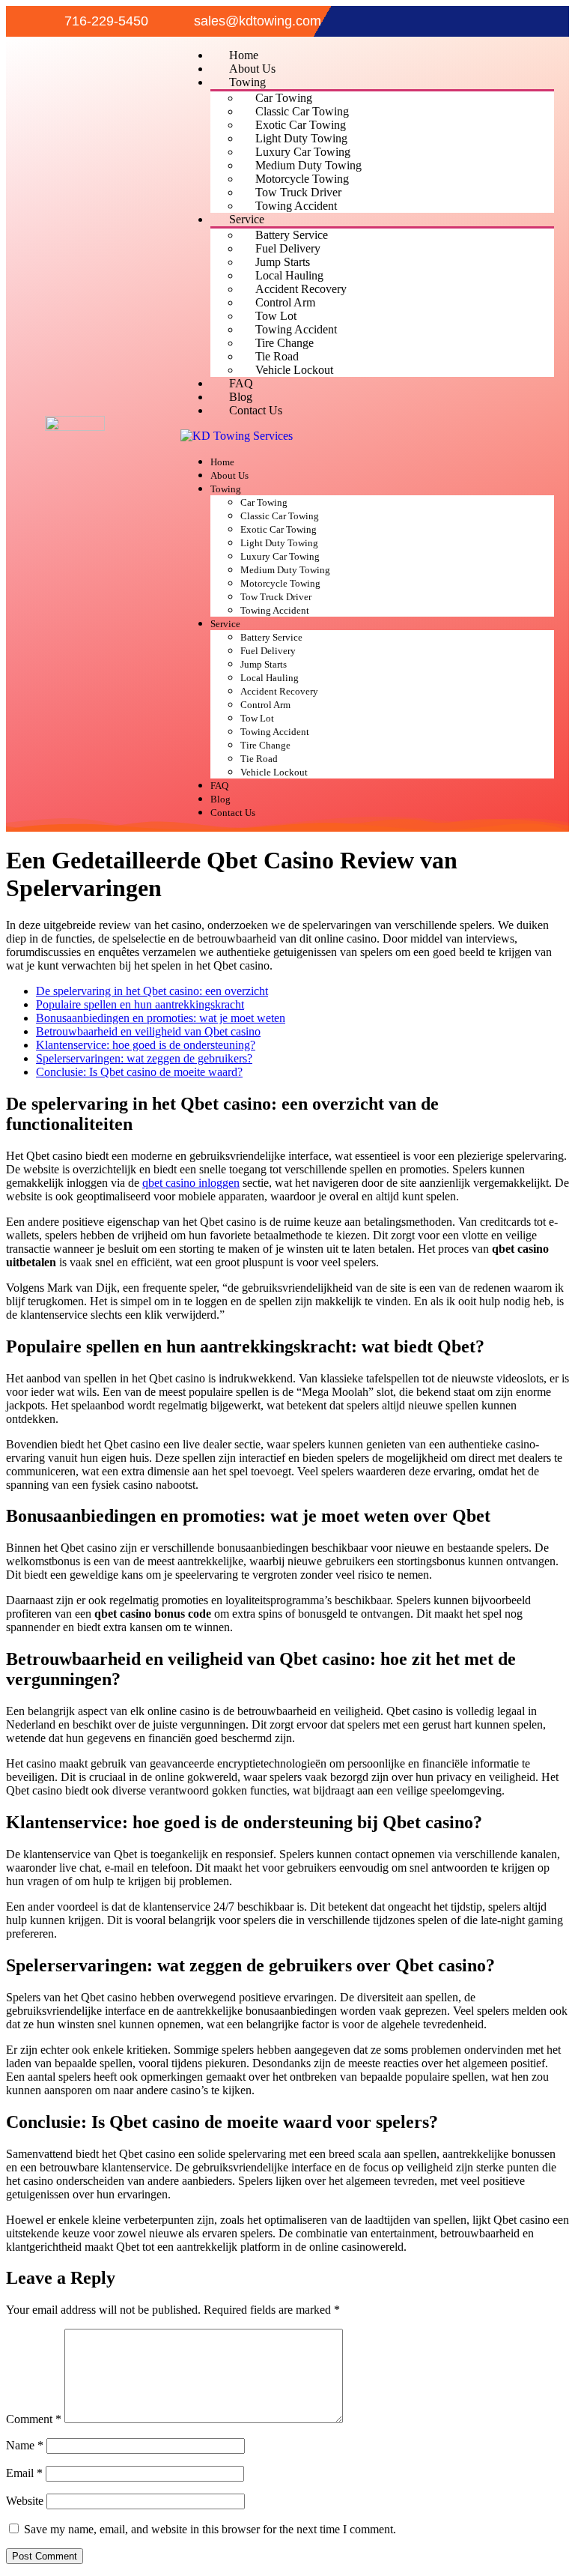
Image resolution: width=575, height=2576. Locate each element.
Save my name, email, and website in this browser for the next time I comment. (210, 2529)
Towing (247, 82)
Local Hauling (289, 275)
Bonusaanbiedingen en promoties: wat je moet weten (161, 1018)
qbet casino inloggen (191, 1183)
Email (24, 2473)
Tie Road (277, 356)
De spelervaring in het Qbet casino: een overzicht (152, 991)
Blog (241, 397)
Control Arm (285, 302)
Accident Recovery (301, 289)
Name (25, 2445)
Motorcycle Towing (302, 179)
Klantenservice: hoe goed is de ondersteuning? (146, 1045)
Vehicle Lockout (294, 370)
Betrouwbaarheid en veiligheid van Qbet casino (148, 1031)
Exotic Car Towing (301, 125)
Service (247, 219)
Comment (34, 2419)
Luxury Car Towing (303, 152)
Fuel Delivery (288, 248)
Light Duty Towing (301, 138)
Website (25, 2501)
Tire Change (285, 343)
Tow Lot (276, 316)
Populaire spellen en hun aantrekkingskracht (140, 1004)
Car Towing (284, 98)
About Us (252, 69)
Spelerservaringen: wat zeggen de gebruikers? (144, 1058)
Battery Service (292, 235)
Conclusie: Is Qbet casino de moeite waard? (139, 1072)
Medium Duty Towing (308, 165)
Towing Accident (296, 206)
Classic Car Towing (302, 111)
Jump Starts (283, 262)
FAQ (241, 383)
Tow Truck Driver (298, 192)
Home (244, 55)
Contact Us (256, 410)
